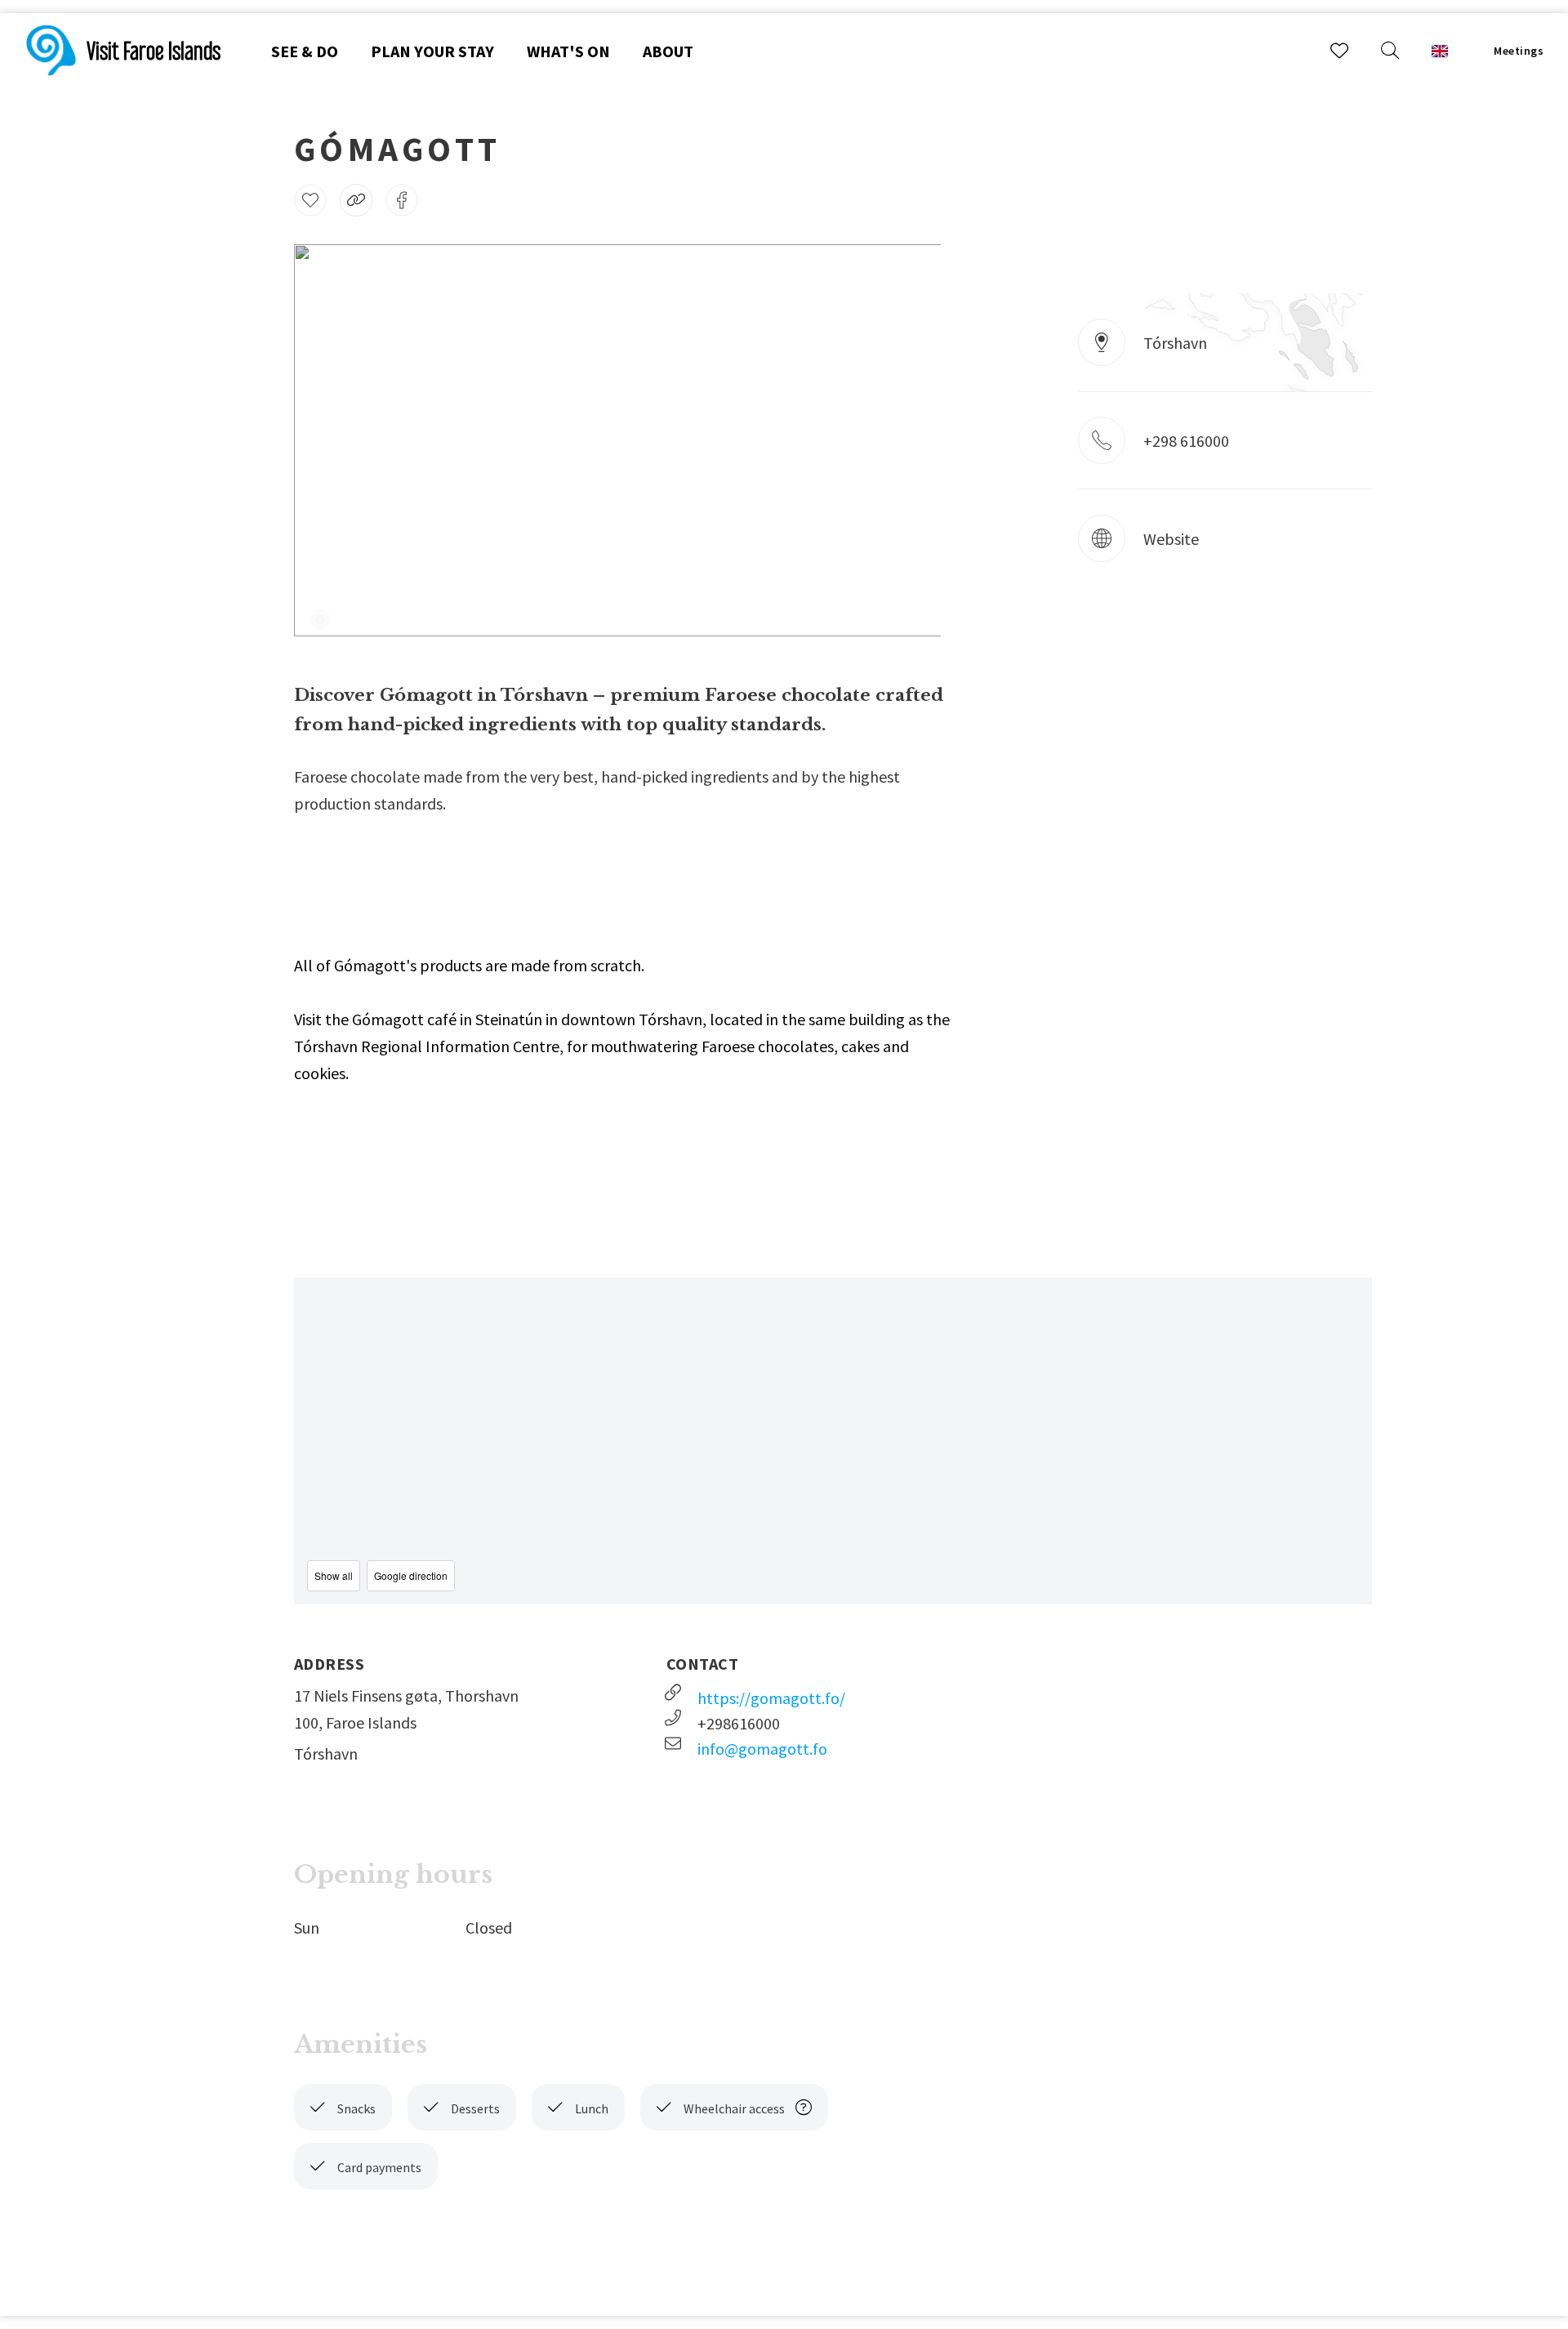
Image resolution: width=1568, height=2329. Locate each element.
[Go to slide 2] (628, 585)
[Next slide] (907, 440)
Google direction (411, 1575)
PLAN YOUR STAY (432, 51)
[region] (833, 1441)
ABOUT (668, 51)
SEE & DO (305, 51)
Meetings (1519, 51)
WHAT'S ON (568, 51)
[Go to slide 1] (607, 585)
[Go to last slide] (328, 440)
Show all (334, 1575)
